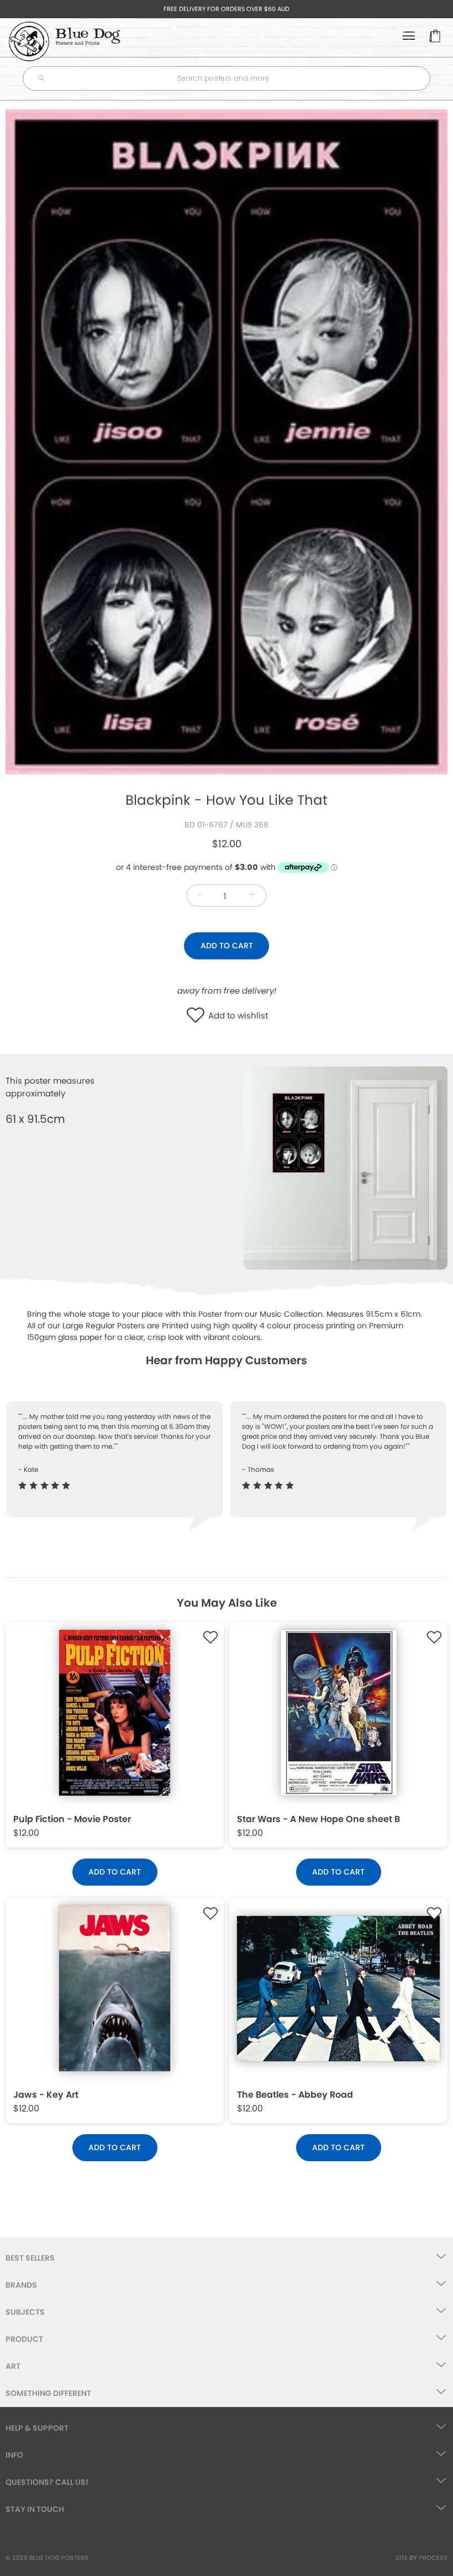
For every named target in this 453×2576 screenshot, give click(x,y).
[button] (198, 1016)
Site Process (422, 2558)
